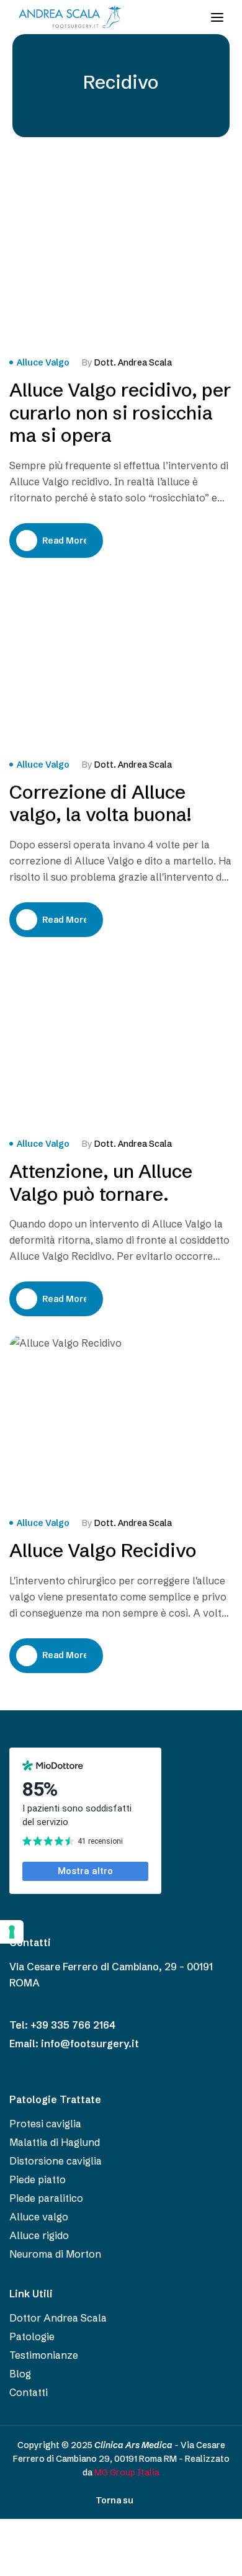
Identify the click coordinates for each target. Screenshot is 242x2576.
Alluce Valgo (43, 362)
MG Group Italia (127, 2472)
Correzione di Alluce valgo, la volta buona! (100, 804)
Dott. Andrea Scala (133, 362)
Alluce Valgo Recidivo (103, 1551)
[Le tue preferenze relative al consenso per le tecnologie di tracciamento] (12, 1932)
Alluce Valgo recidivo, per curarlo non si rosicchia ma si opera (120, 413)
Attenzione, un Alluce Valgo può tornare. (101, 1183)
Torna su (114, 2500)
